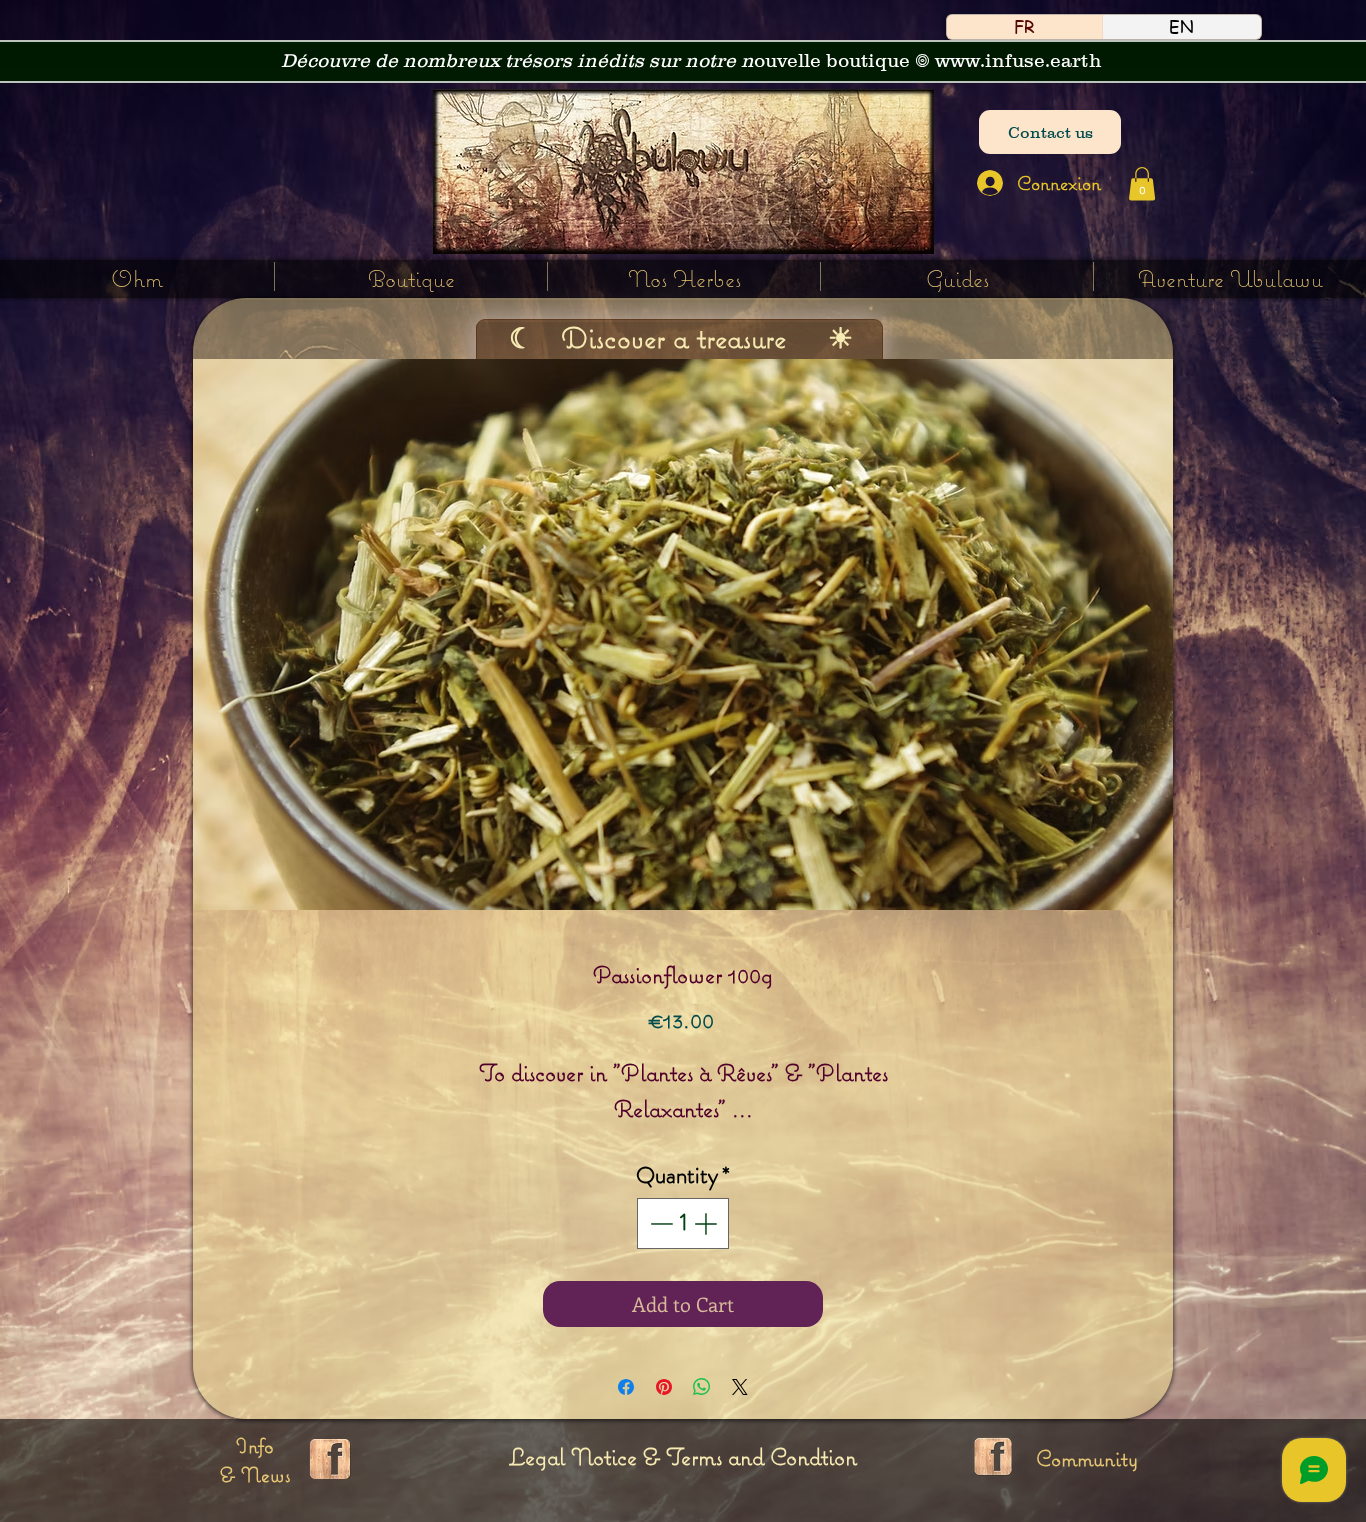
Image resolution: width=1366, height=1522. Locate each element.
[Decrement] (659, 1223)
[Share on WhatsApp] (702, 1387)
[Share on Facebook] (626, 1387)
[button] (684, 276)
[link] (1142, 183)
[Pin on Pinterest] (664, 1387)
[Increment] (707, 1223)
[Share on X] (740, 1387)
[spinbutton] (683, 1223)
